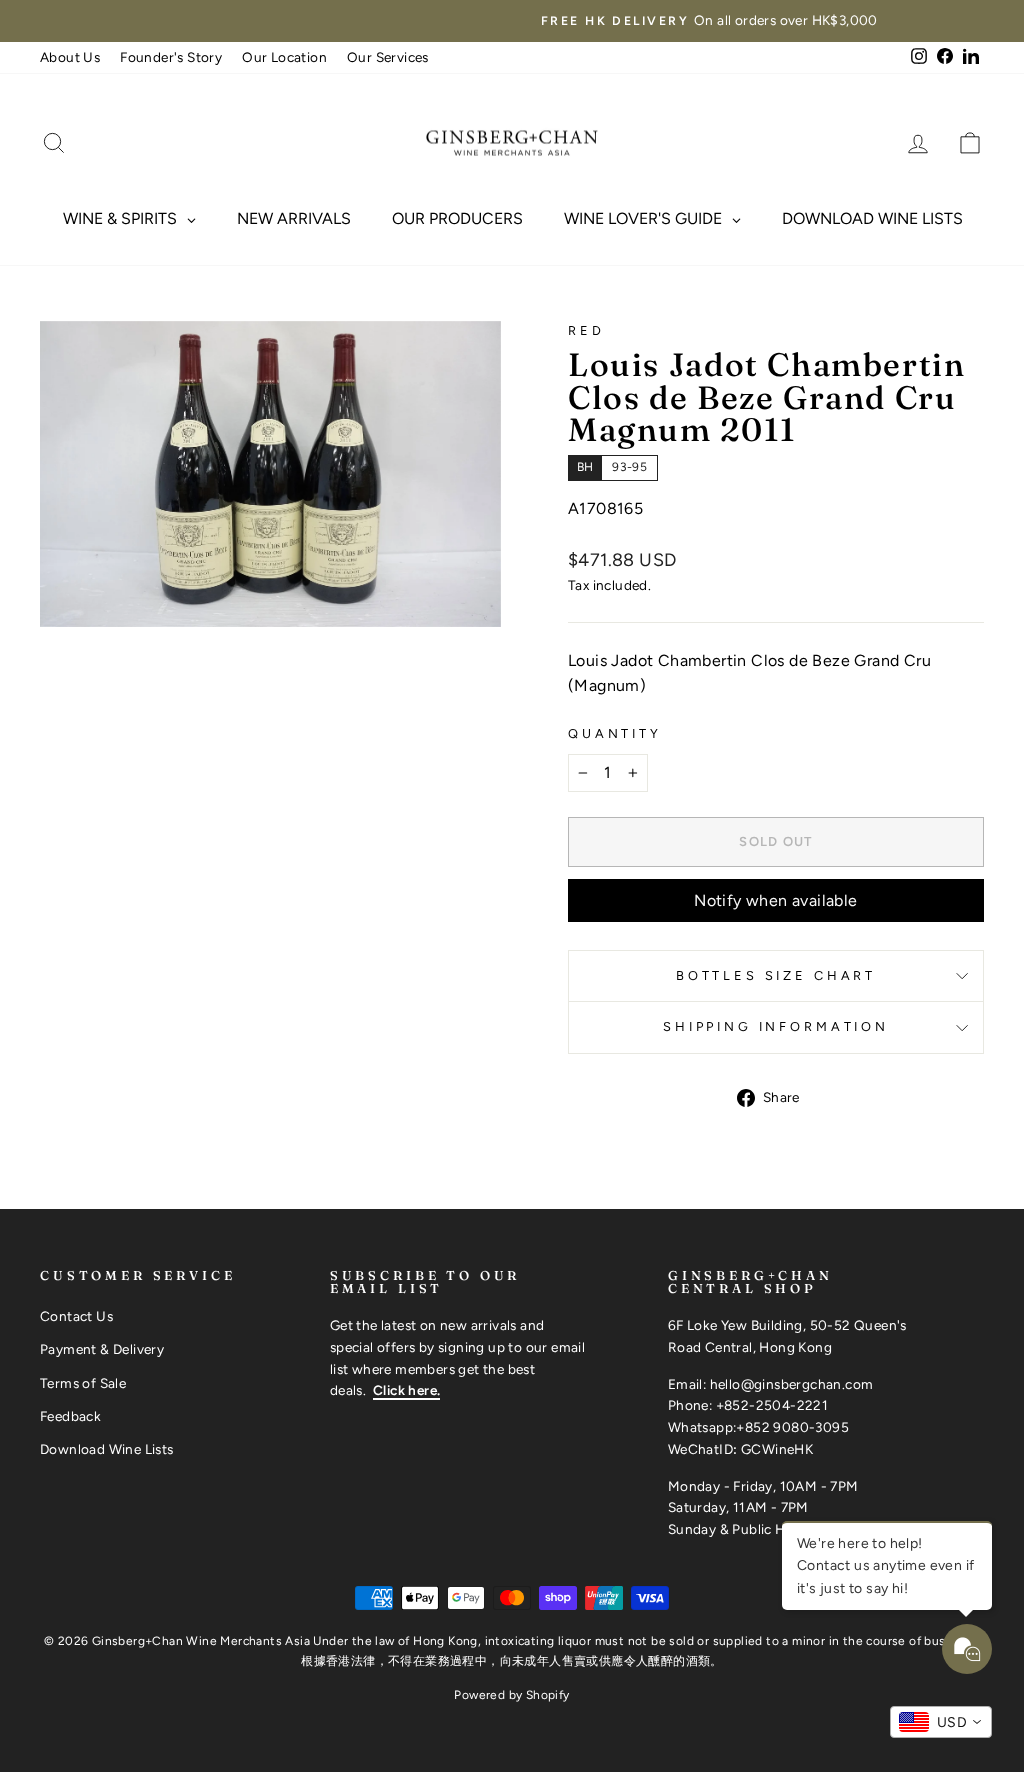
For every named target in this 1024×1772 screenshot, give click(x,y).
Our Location (284, 57)
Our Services (388, 57)
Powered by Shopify (511, 1695)
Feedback (70, 1416)
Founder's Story (171, 57)
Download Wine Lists (107, 1449)
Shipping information (776, 1026)
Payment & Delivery (102, 1349)
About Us (70, 57)
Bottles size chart (776, 975)
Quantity (615, 733)
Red (586, 330)
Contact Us (76, 1316)
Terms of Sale (83, 1383)
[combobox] (941, 1722)
